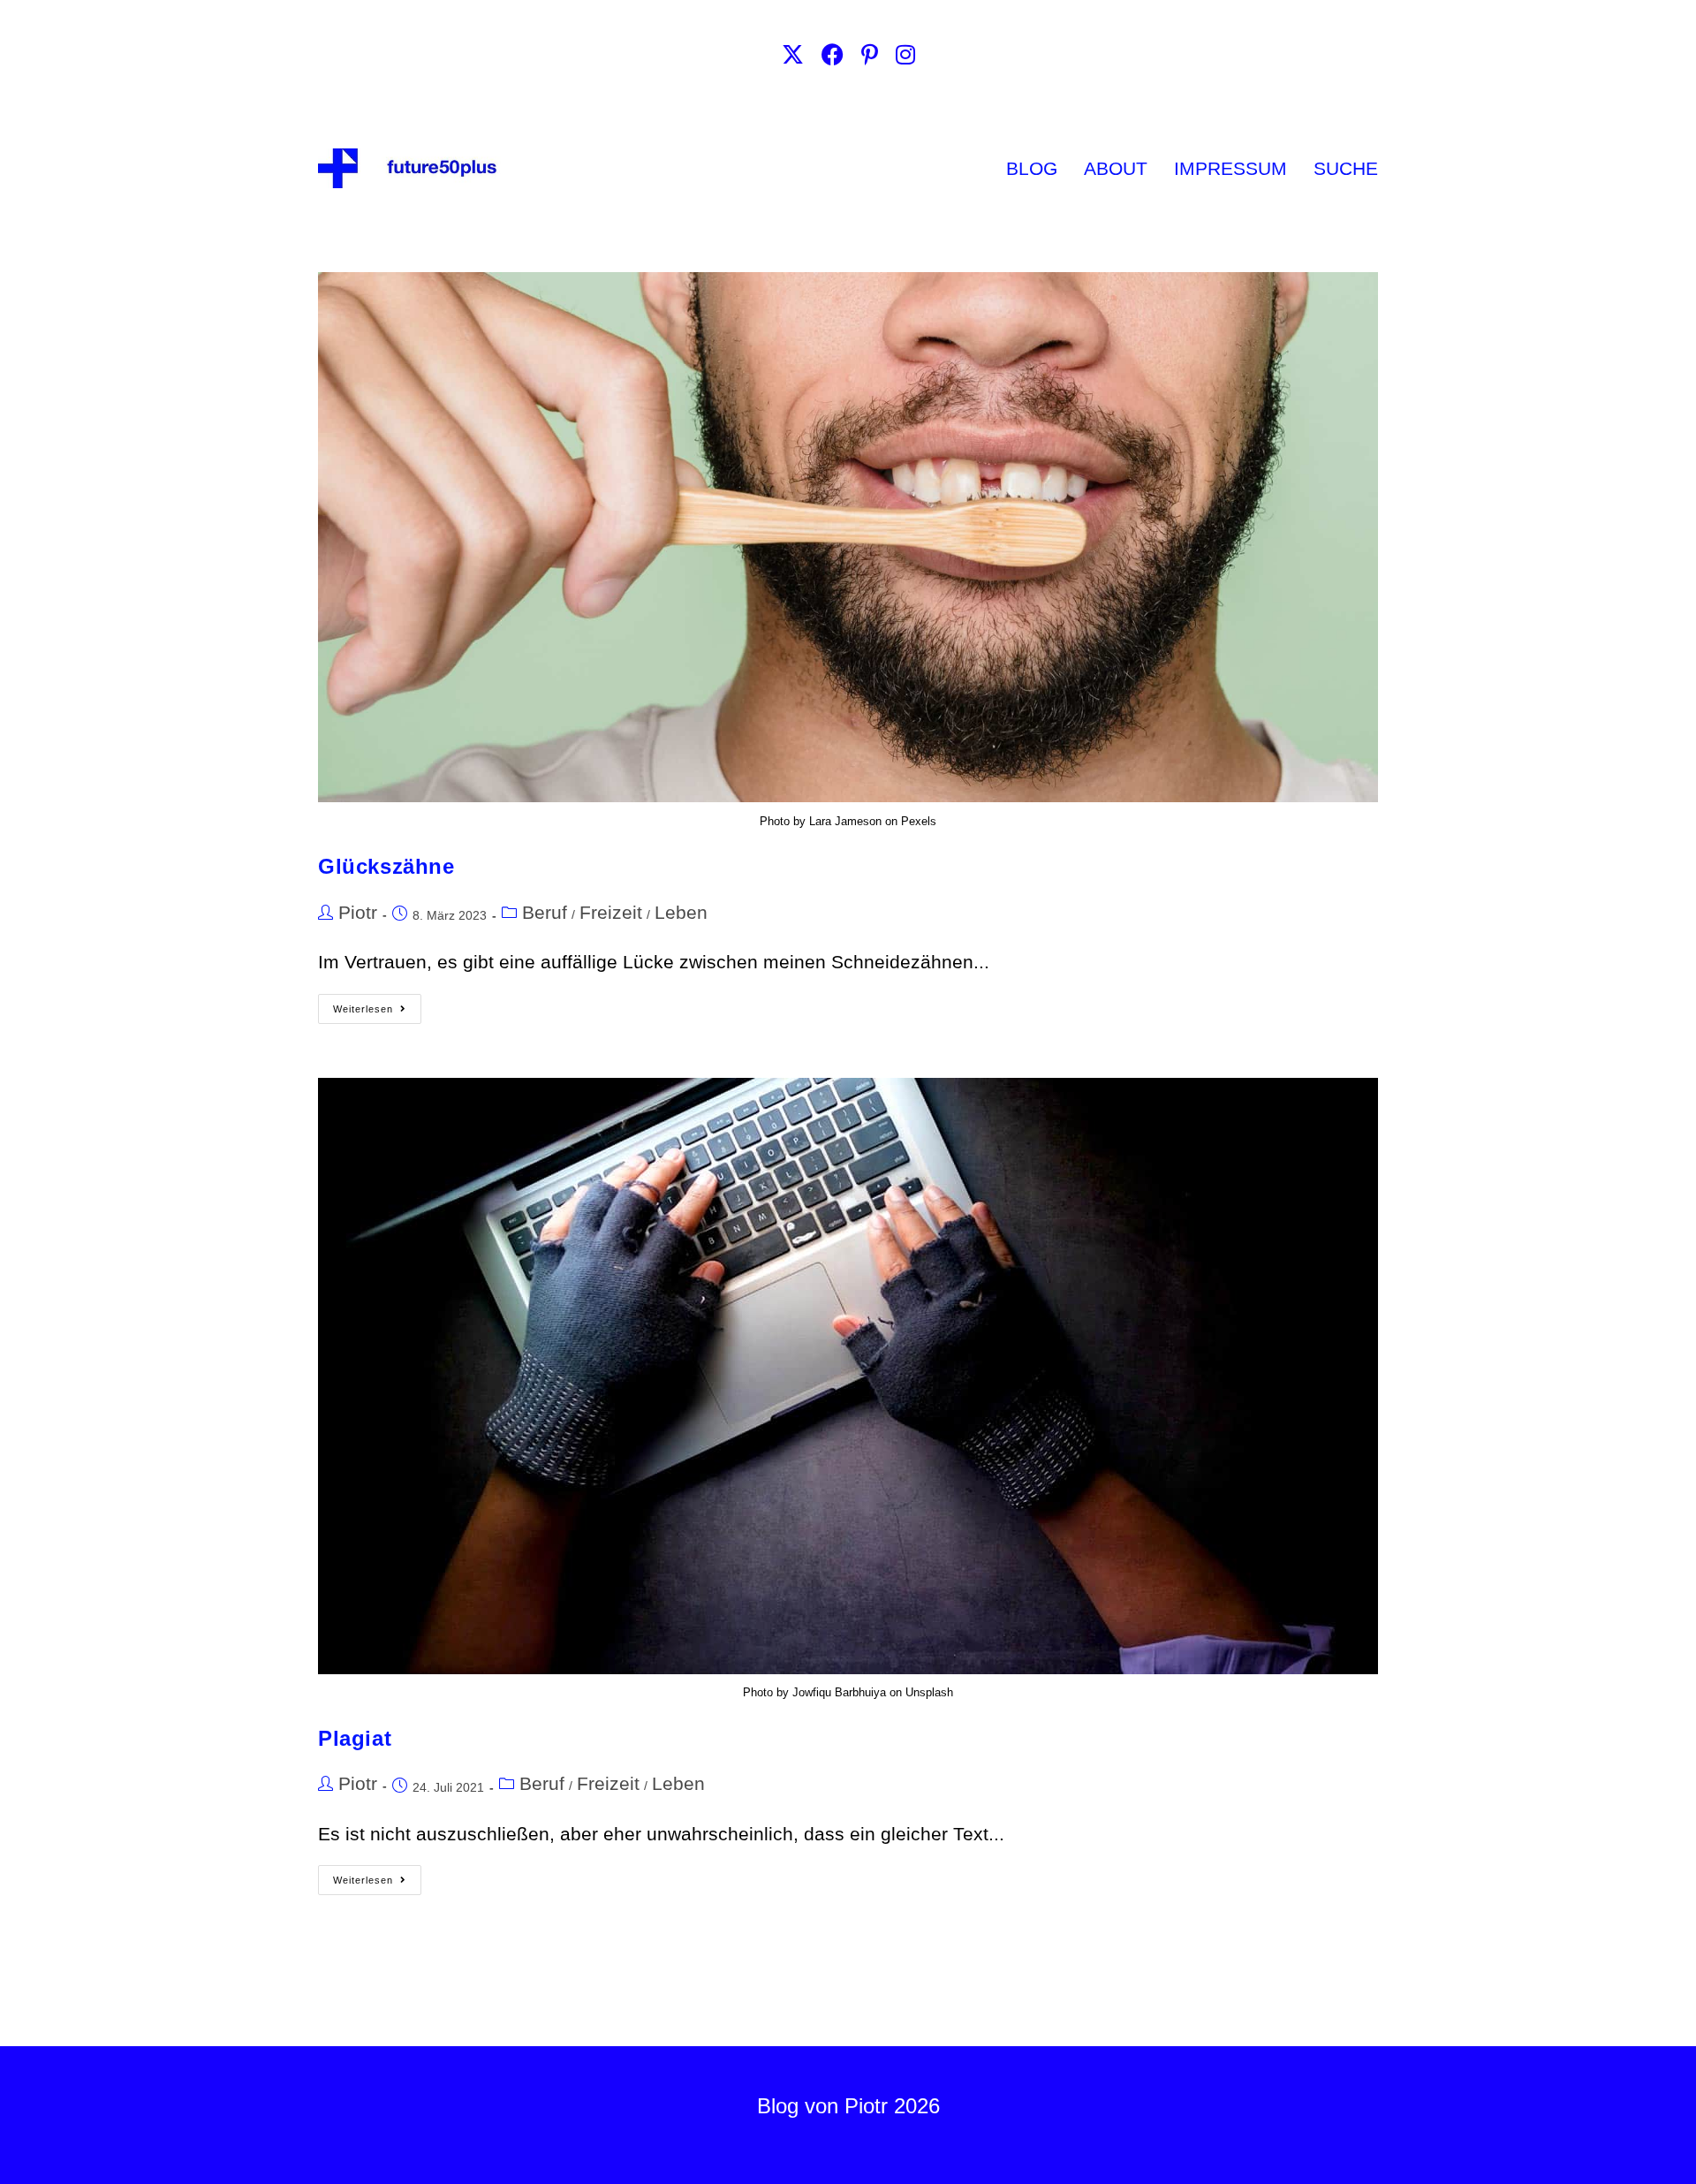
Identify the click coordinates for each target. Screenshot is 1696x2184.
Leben (681, 912)
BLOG (1032, 168)
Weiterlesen (377, 1004)
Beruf (545, 912)
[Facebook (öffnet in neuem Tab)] (833, 55)
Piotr (358, 912)
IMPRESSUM (1230, 168)
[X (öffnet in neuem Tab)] (793, 55)
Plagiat (355, 1738)
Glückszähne (386, 866)
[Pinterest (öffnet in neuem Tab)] (870, 55)
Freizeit (611, 912)
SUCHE (1346, 168)
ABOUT (1116, 168)
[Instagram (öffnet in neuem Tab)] (905, 55)
